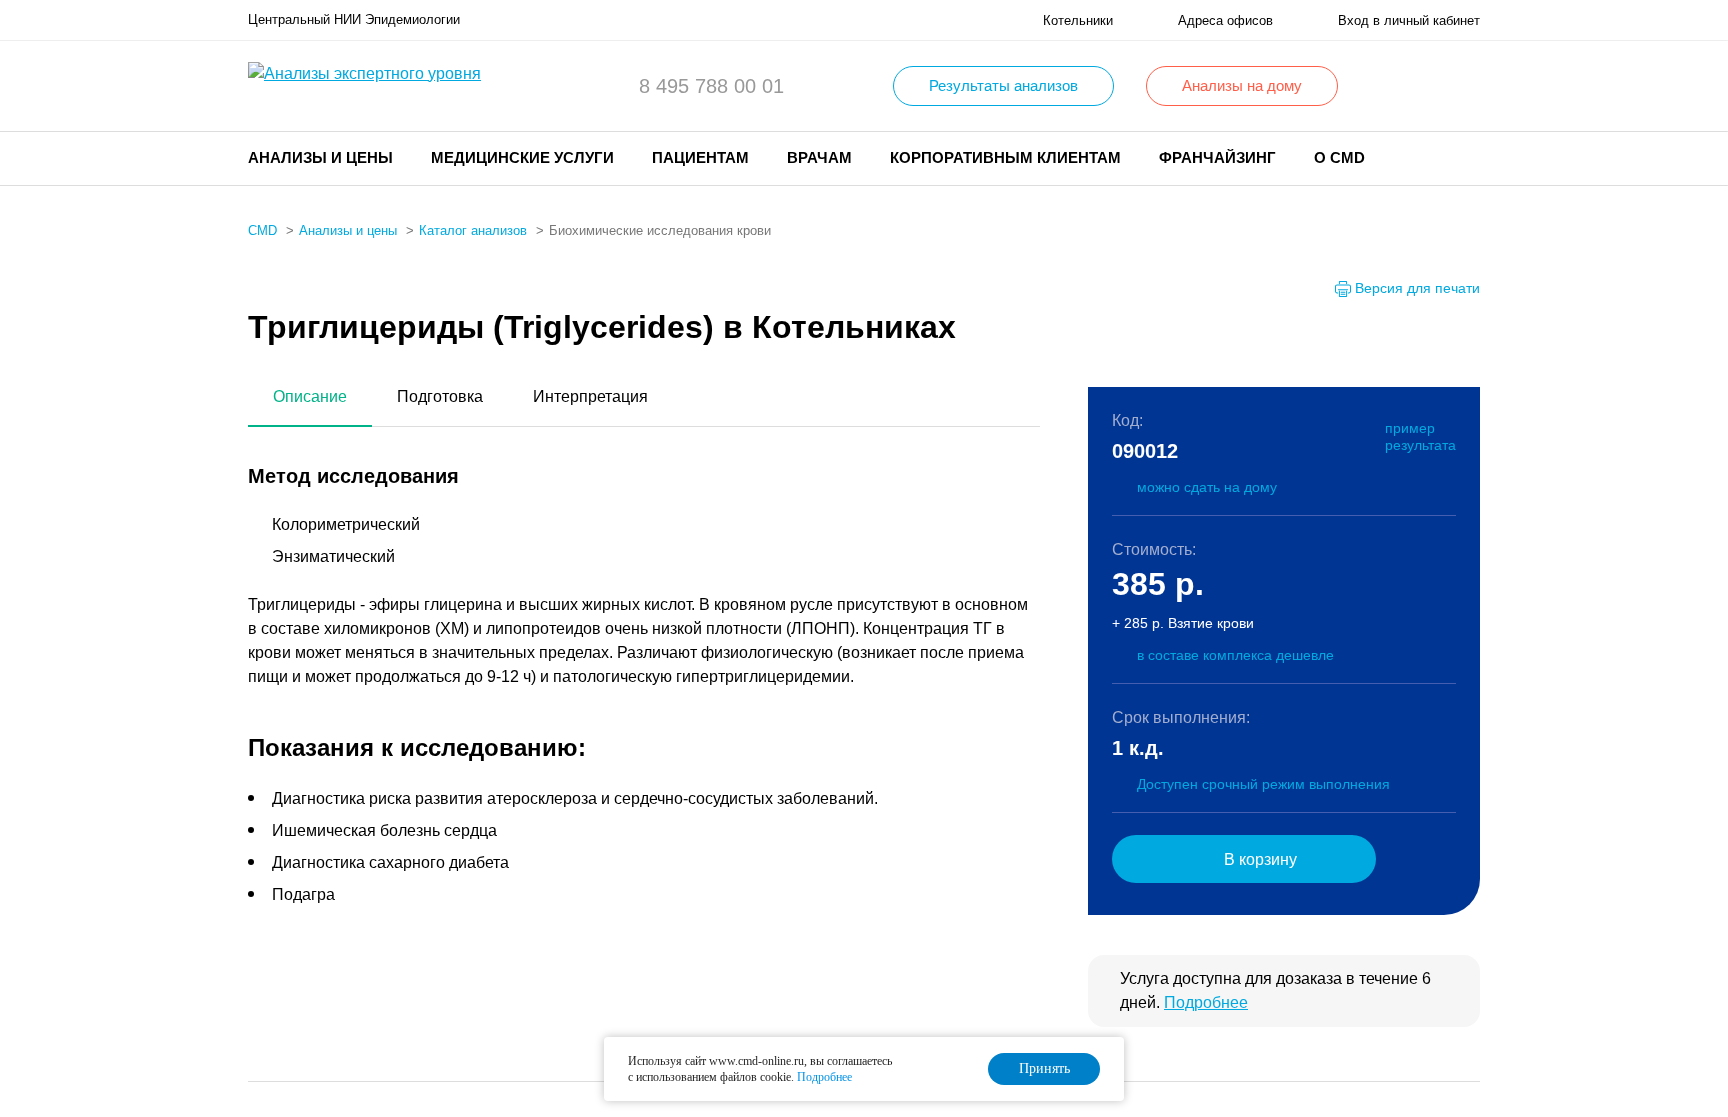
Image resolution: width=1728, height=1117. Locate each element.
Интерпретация (590, 396)
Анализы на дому (1242, 85)
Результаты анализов (1003, 85)
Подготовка (440, 396)
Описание (310, 396)
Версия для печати (1417, 288)
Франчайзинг (1217, 157)
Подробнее (1206, 1002)
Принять (1044, 1068)
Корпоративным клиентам (1005, 157)
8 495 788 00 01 (711, 86)
